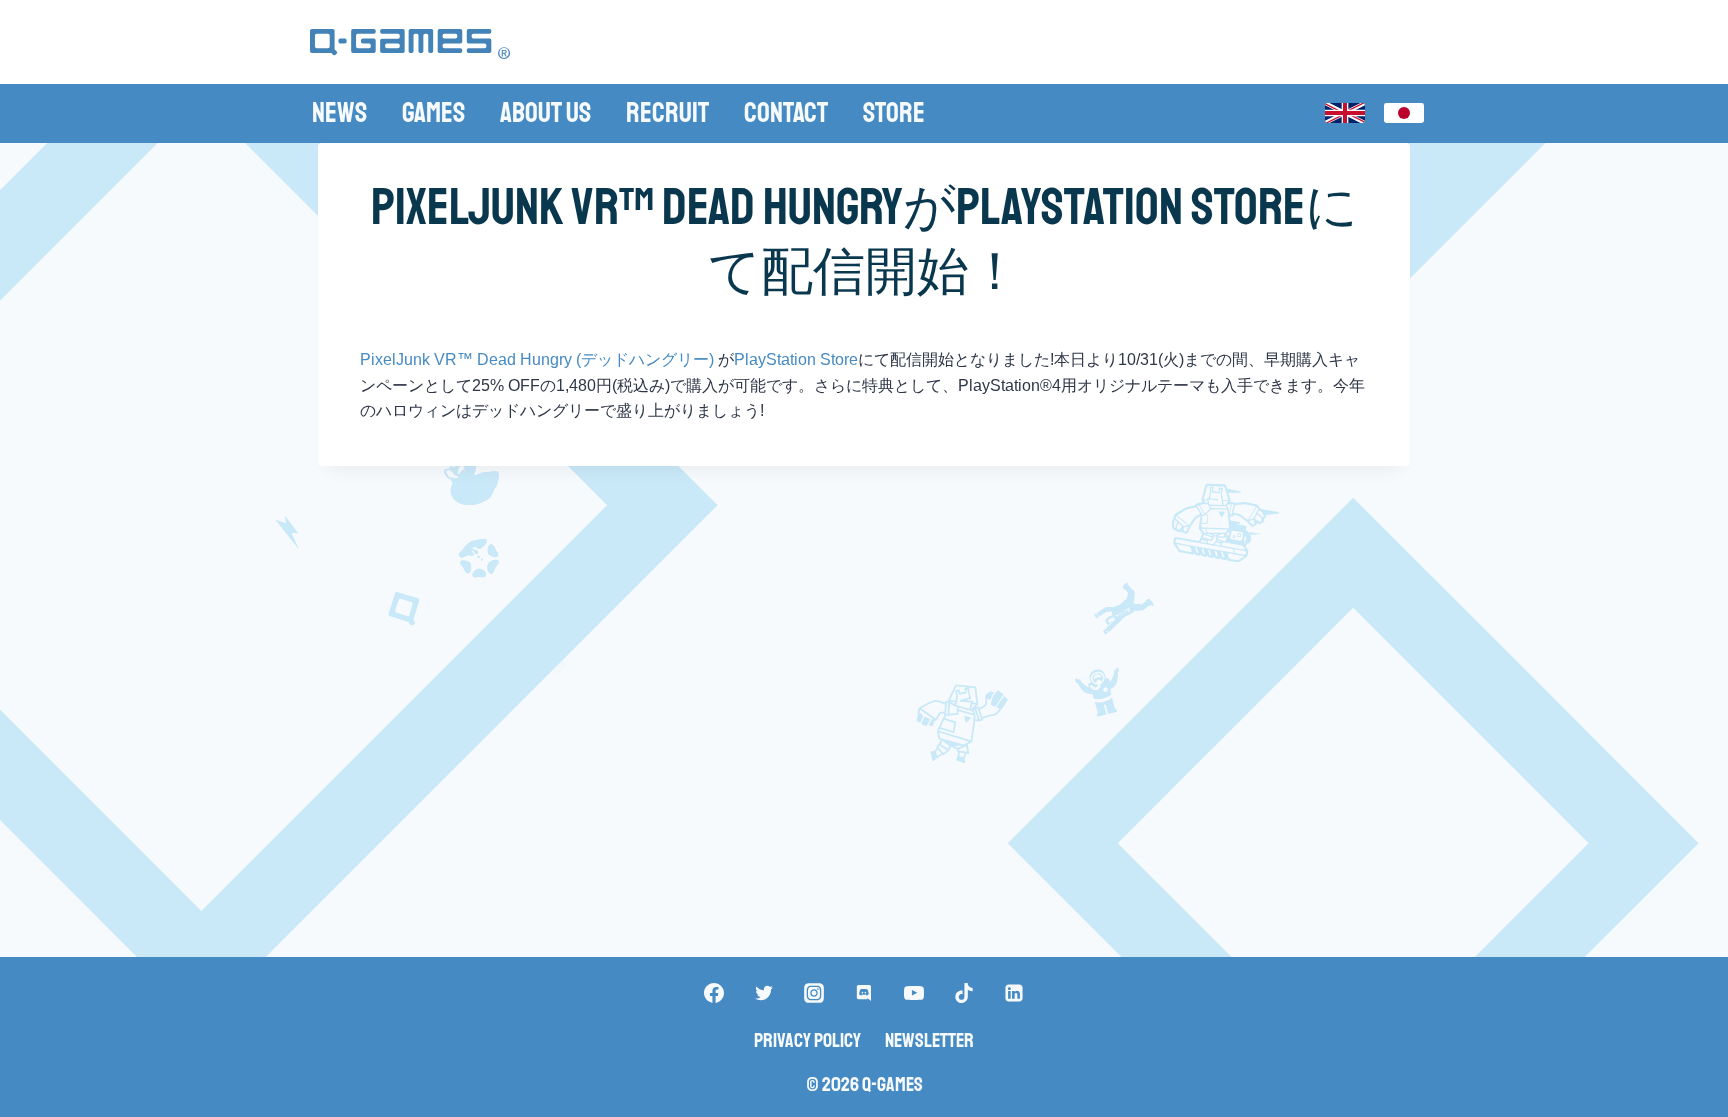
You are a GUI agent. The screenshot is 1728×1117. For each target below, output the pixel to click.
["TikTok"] (964, 993)
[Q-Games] (410, 44)
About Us (545, 112)
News (339, 112)
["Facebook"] (714, 993)
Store (894, 112)
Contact (786, 112)
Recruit (667, 112)
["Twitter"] (764, 993)
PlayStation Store (796, 359)
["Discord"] (864, 993)
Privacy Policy (807, 1040)
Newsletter (929, 1040)
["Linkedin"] (1014, 993)
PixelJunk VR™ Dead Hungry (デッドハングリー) (539, 359)
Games (433, 112)
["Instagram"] (814, 993)
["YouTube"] (914, 993)
